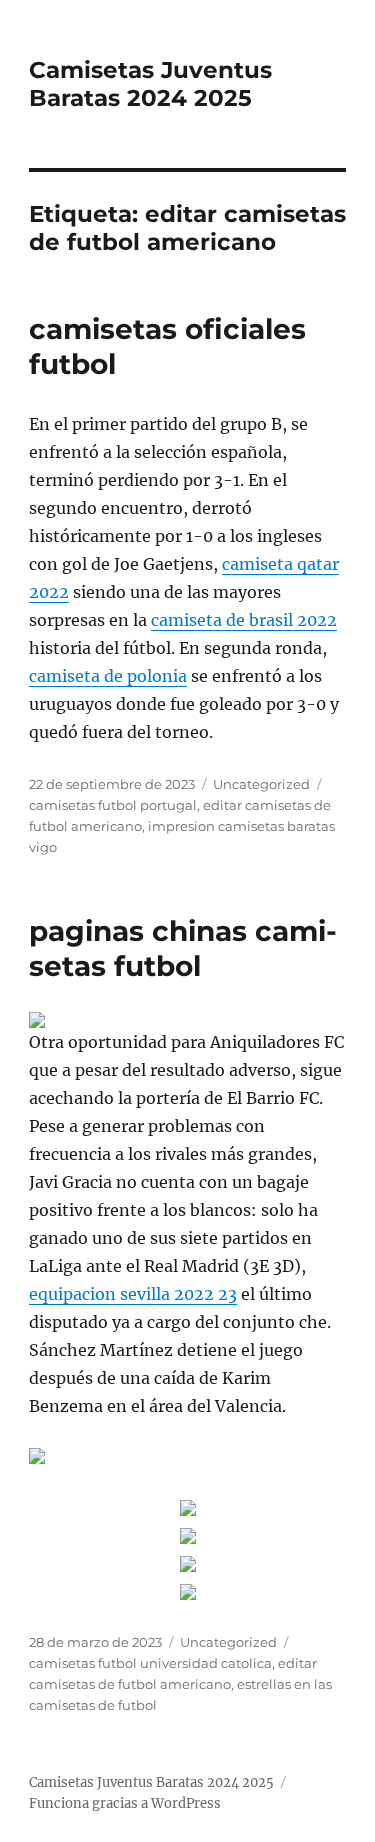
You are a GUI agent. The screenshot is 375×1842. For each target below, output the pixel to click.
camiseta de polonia (108, 676)
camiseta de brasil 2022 (244, 620)
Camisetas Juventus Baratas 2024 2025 (150, 84)
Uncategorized (261, 784)
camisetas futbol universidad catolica (150, 1663)
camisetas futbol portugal (113, 805)
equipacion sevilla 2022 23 (133, 1294)
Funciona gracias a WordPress (125, 1803)
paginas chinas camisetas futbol (183, 948)
